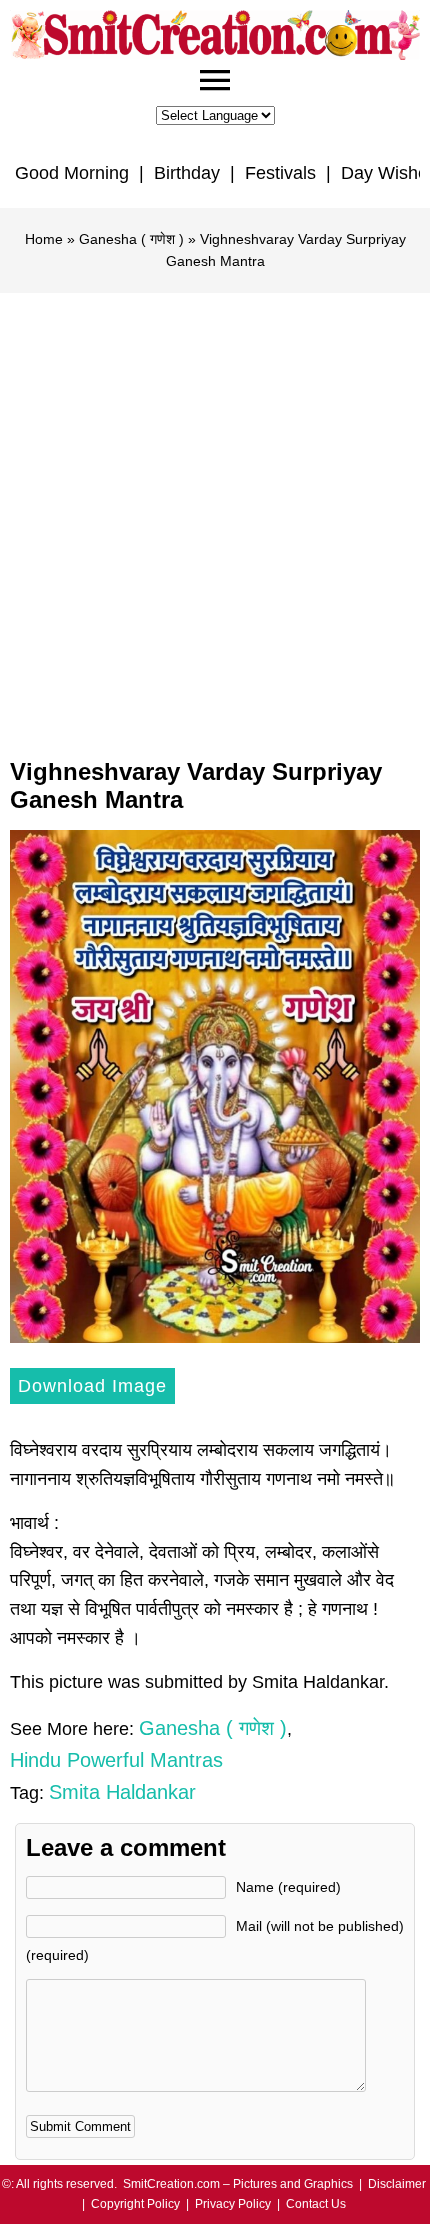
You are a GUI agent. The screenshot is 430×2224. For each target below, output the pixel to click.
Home (44, 239)
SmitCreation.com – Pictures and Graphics (238, 2184)
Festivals (280, 173)
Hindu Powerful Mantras (116, 1760)
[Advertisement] (215, 518)
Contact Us (316, 2204)
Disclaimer (397, 2184)
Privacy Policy (233, 2204)
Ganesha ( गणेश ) (131, 239)
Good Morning (72, 173)
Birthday (187, 173)
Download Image (92, 1386)
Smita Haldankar (122, 1792)
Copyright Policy (135, 2204)
